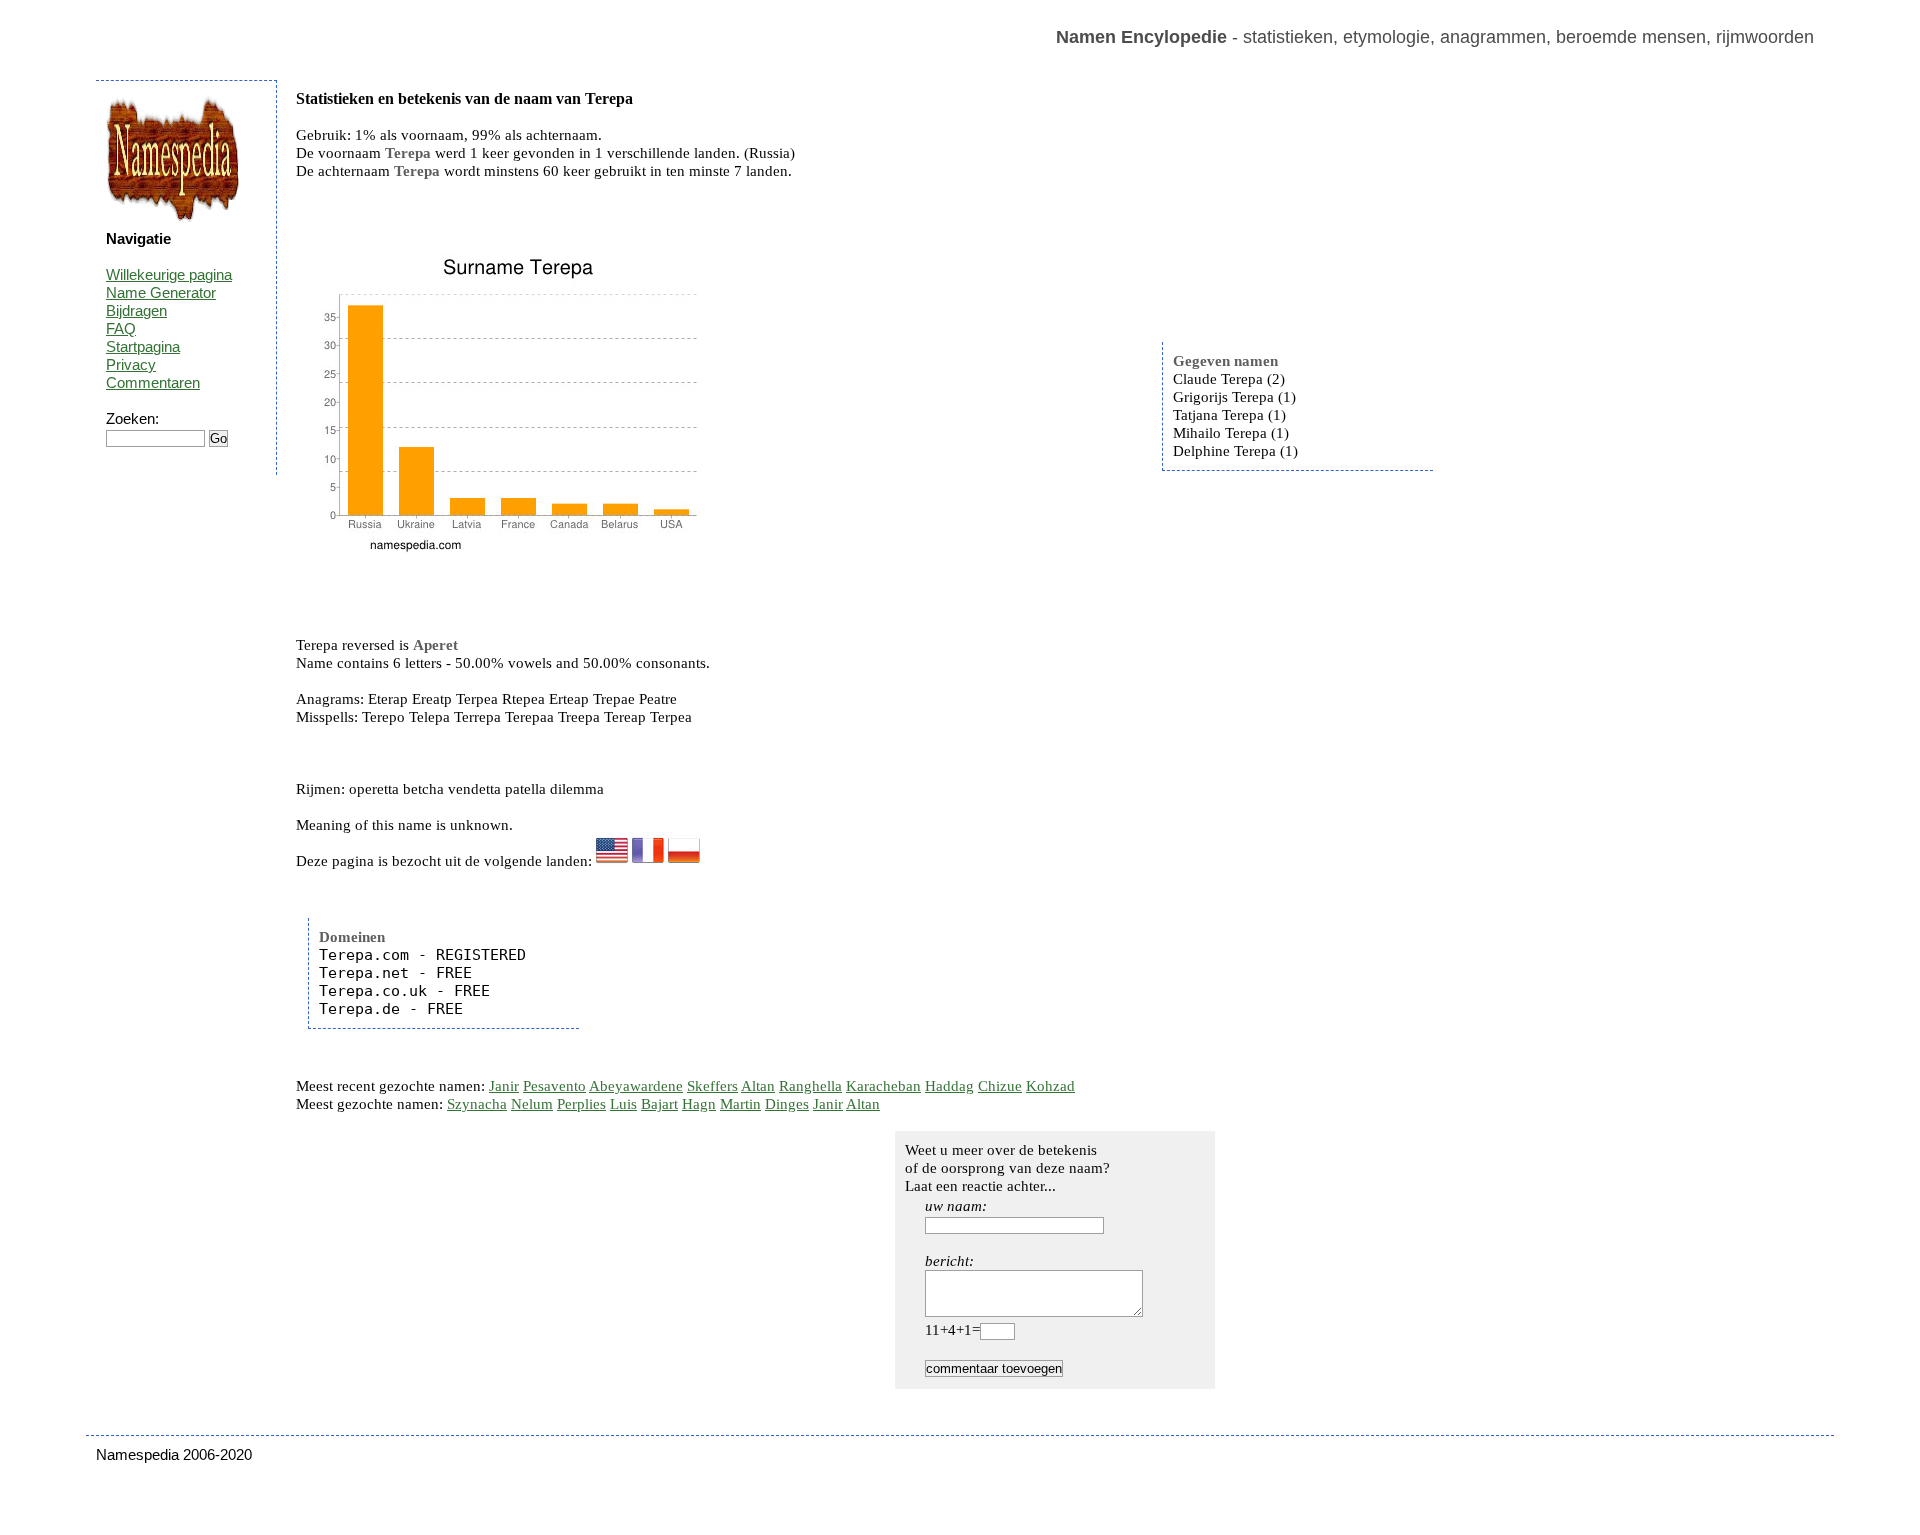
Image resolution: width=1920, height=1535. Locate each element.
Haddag (949, 1086)
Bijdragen (136, 310)
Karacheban (883, 1086)
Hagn (699, 1104)
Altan (758, 1086)
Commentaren (153, 382)
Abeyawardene (636, 1086)
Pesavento (554, 1086)
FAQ (121, 328)
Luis (623, 1104)
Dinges (787, 1104)
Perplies (581, 1104)
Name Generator (161, 292)
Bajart (659, 1104)
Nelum (532, 1104)
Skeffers (712, 1086)
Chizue (1000, 1086)
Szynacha (477, 1104)
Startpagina (143, 346)
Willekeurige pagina (169, 274)
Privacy (131, 364)
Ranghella (810, 1086)
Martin (740, 1104)
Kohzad (1050, 1086)
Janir (504, 1086)
